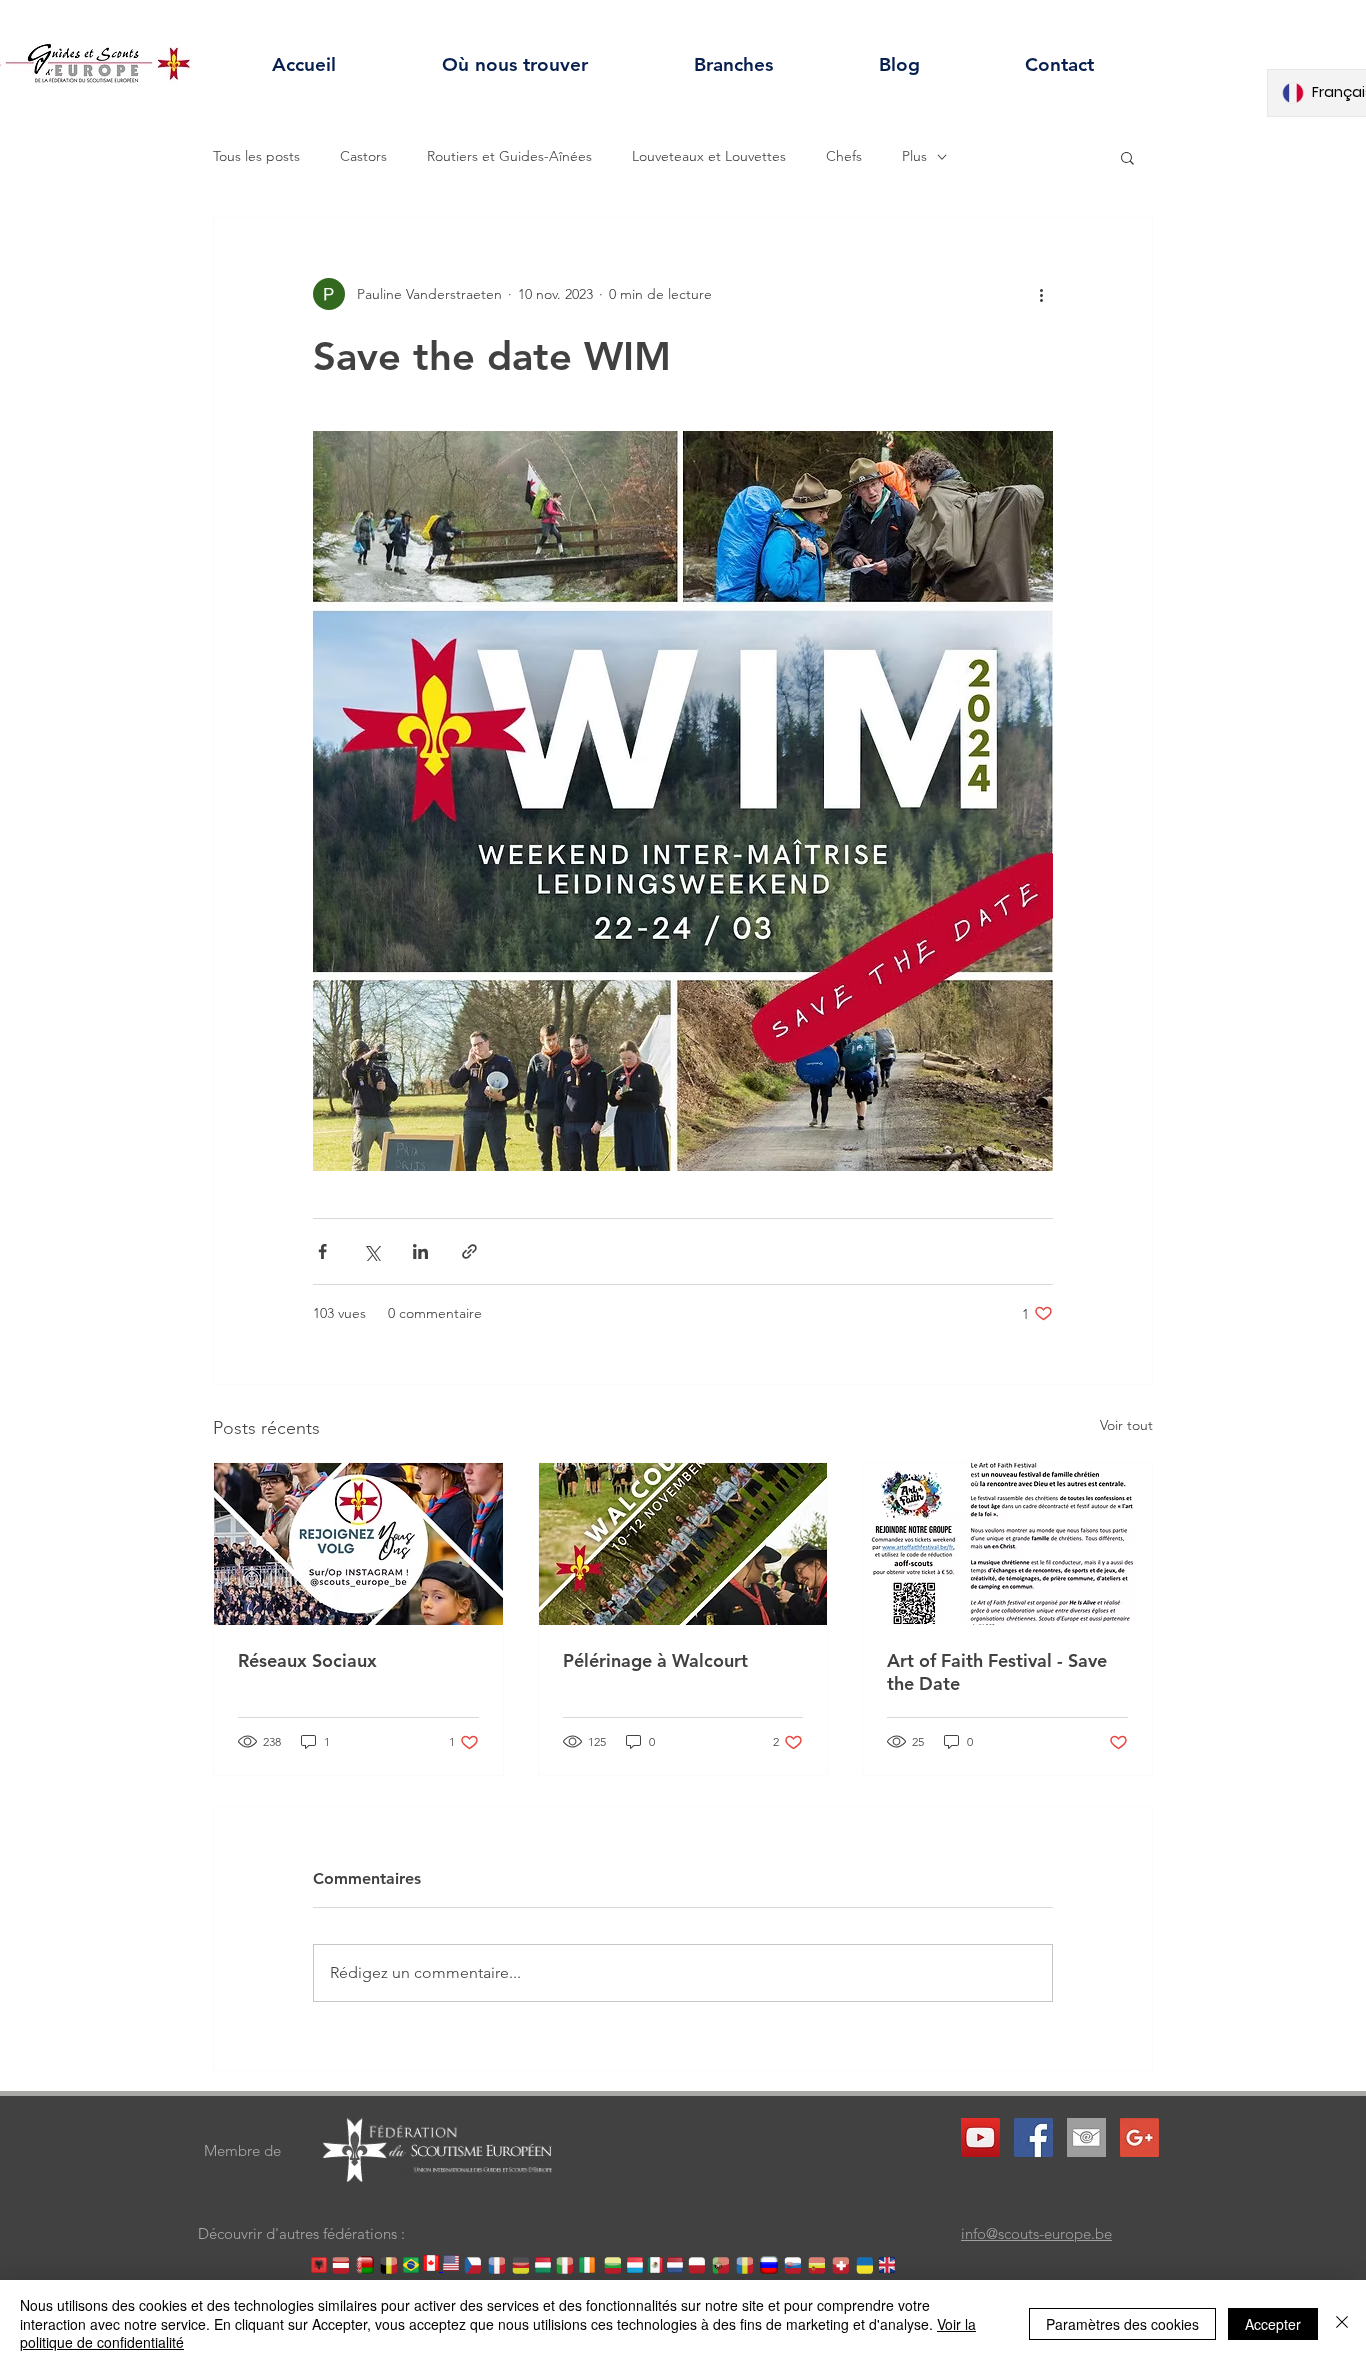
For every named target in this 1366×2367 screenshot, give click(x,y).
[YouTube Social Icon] (980, 2137)
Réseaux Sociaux (307, 1660)
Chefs (844, 156)
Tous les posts (256, 156)
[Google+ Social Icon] (1139, 2137)
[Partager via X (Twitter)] (371, 1251)
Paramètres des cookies (1122, 2324)
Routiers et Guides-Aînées (509, 156)
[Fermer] (1342, 2323)
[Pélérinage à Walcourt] (683, 1544)
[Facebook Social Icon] (1033, 2137)
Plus (914, 156)
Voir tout (1126, 1425)
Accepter (1273, 2324)
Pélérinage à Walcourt (655, 1660)
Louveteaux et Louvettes (709, 156)
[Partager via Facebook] (322, 1251)
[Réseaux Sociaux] (358, 1544)
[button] (1127, 157)
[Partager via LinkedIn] (420, 1251)
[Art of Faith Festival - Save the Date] (1007, 1544)
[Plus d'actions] (1041, 294)
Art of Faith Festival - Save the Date (997, 1672)
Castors (363, 156)
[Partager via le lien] (469, 1251)
